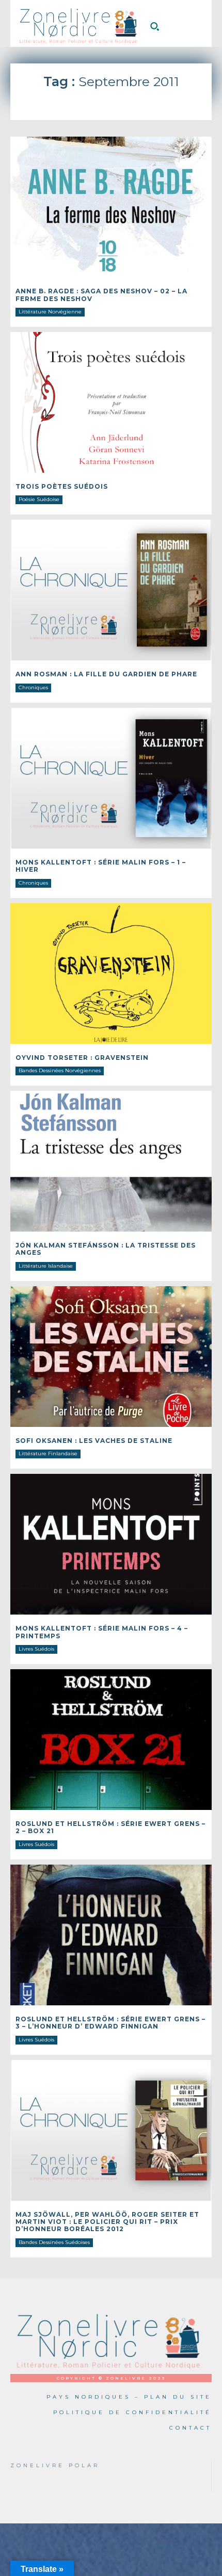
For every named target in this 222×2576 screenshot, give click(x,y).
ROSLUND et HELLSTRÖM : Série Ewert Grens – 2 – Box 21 (110, 1827)
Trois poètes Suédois (62, 486)
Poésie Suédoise (39, 499)
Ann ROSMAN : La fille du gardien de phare (106, 674)
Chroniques (33, 687)
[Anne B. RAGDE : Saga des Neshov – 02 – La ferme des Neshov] (111, 207)
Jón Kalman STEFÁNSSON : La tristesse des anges (106, 1249)
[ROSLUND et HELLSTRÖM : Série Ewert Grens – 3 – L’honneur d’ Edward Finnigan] (111, 1935)
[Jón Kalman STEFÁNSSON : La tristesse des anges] (111, 1161)
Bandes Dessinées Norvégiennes (60, 1070)
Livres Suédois (36, 1649)
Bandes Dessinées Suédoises (54, 2242)
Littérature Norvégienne (50, 312)
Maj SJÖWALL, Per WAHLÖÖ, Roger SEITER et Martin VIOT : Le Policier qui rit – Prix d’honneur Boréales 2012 (107, 2222)
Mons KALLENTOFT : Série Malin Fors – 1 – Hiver (101, 866)
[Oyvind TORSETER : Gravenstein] (111, 974)
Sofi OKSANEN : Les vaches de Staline (94, 1441)
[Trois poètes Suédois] (111, 402)
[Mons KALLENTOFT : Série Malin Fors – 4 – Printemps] (111, 1544)
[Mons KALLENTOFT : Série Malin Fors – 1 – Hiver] (111, 778)
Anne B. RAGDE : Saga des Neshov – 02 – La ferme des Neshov (101, 295)
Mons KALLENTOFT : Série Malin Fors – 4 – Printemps (102, 1632)
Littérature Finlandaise (48, 1453)
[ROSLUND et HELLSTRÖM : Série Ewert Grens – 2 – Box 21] (111, 1740)
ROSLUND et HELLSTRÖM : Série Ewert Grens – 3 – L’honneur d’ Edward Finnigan (110, 2023)
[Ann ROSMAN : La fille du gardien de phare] (111, 590)
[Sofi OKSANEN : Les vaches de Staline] (111, 1357)
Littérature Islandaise (46, 1266)
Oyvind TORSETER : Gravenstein (82, 1058)
